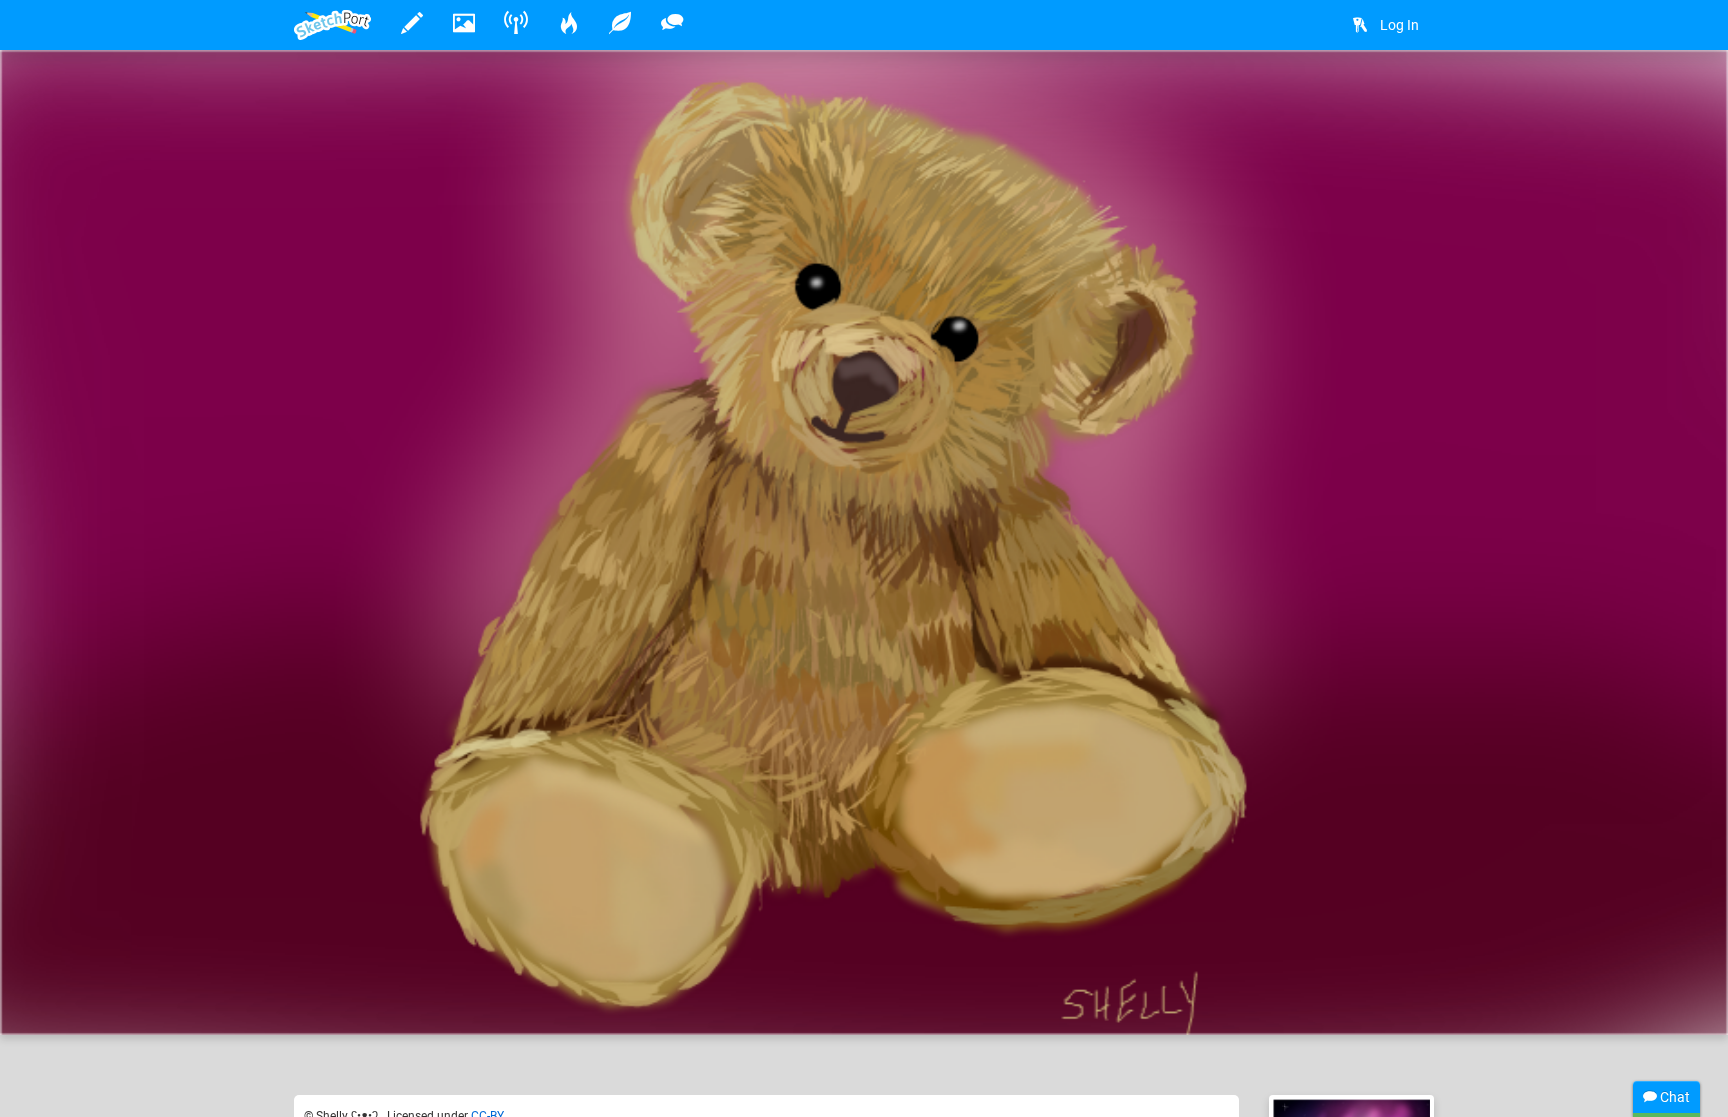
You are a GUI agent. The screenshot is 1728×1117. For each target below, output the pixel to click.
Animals (673, 958)
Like (334, 999)
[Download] (1409, 96)
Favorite (455, 999)
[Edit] (1356, 96)
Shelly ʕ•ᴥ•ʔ (396, 958)
